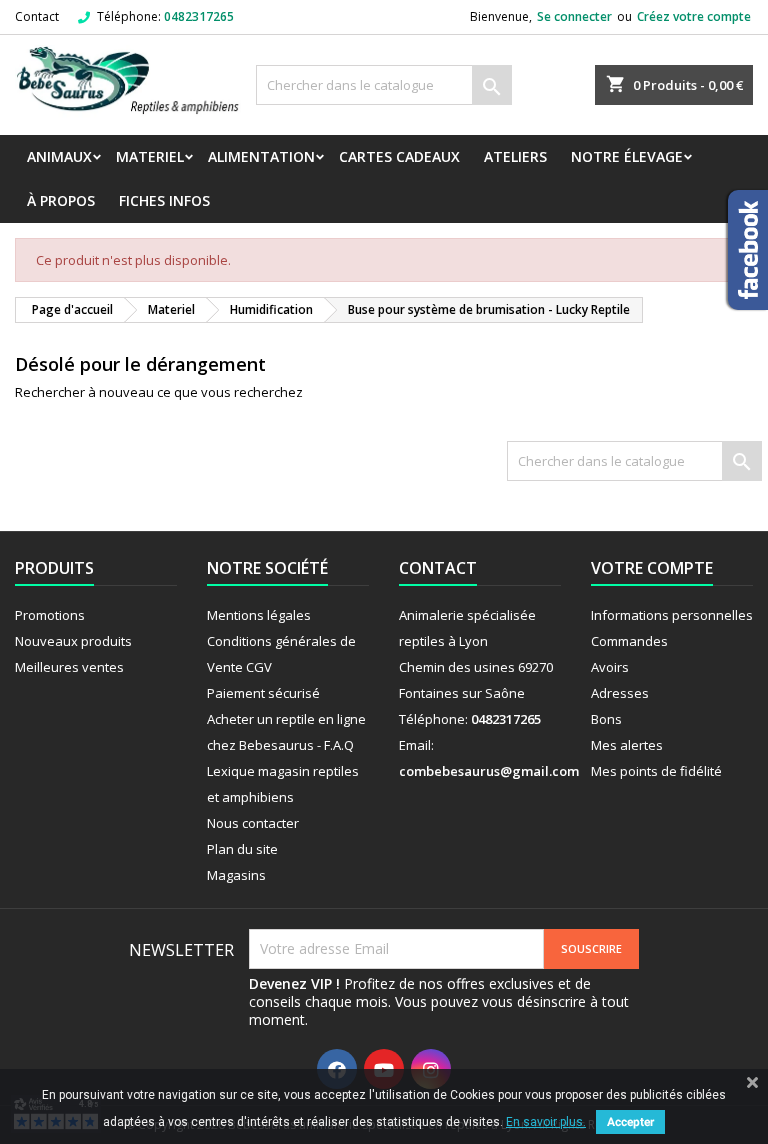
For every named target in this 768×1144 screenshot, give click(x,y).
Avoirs (610, 667)
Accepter (630, 1122)
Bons (606, 719)
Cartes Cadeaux (399, 156)
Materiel (150, 156)
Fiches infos (164, 200)
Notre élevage (627, 156)
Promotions (50, 615)
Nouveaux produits (73, 641)
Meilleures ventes (69, 667)
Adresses (620, 693)
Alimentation (261, 156)
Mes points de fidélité (656, 771)
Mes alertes (627, 745)
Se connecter (574, 16)
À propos (61, 200)
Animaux (59, 156)
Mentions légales (259, 615)
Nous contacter (253, 823)
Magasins (236, 875)
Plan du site (242, 849)
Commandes (629, 641)
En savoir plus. (546, 1122)
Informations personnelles (672, 615)
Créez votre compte (694, 16)
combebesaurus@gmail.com (489, 771)
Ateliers (515, 156)
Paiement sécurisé (263, 693)
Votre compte (652, 568)
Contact (37, 16)
